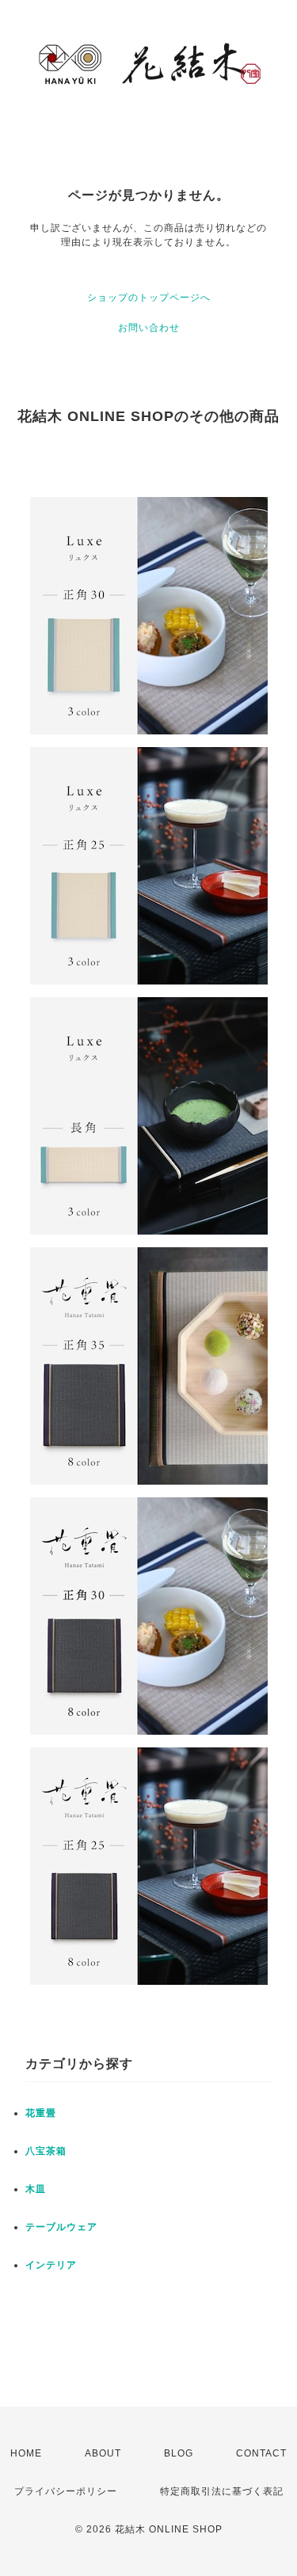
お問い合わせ (149, 328)
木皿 (36, 2189)
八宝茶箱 (46, 2151)
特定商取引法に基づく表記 (222, 2491)
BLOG (179, 2453)
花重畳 (41, 2113)
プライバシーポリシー (66, 2491)
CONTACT (261, 2453)
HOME (26, 2453)
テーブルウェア (61, 2227)
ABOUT (103, 2453)
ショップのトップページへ (149, 298)
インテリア (51, 2265)
